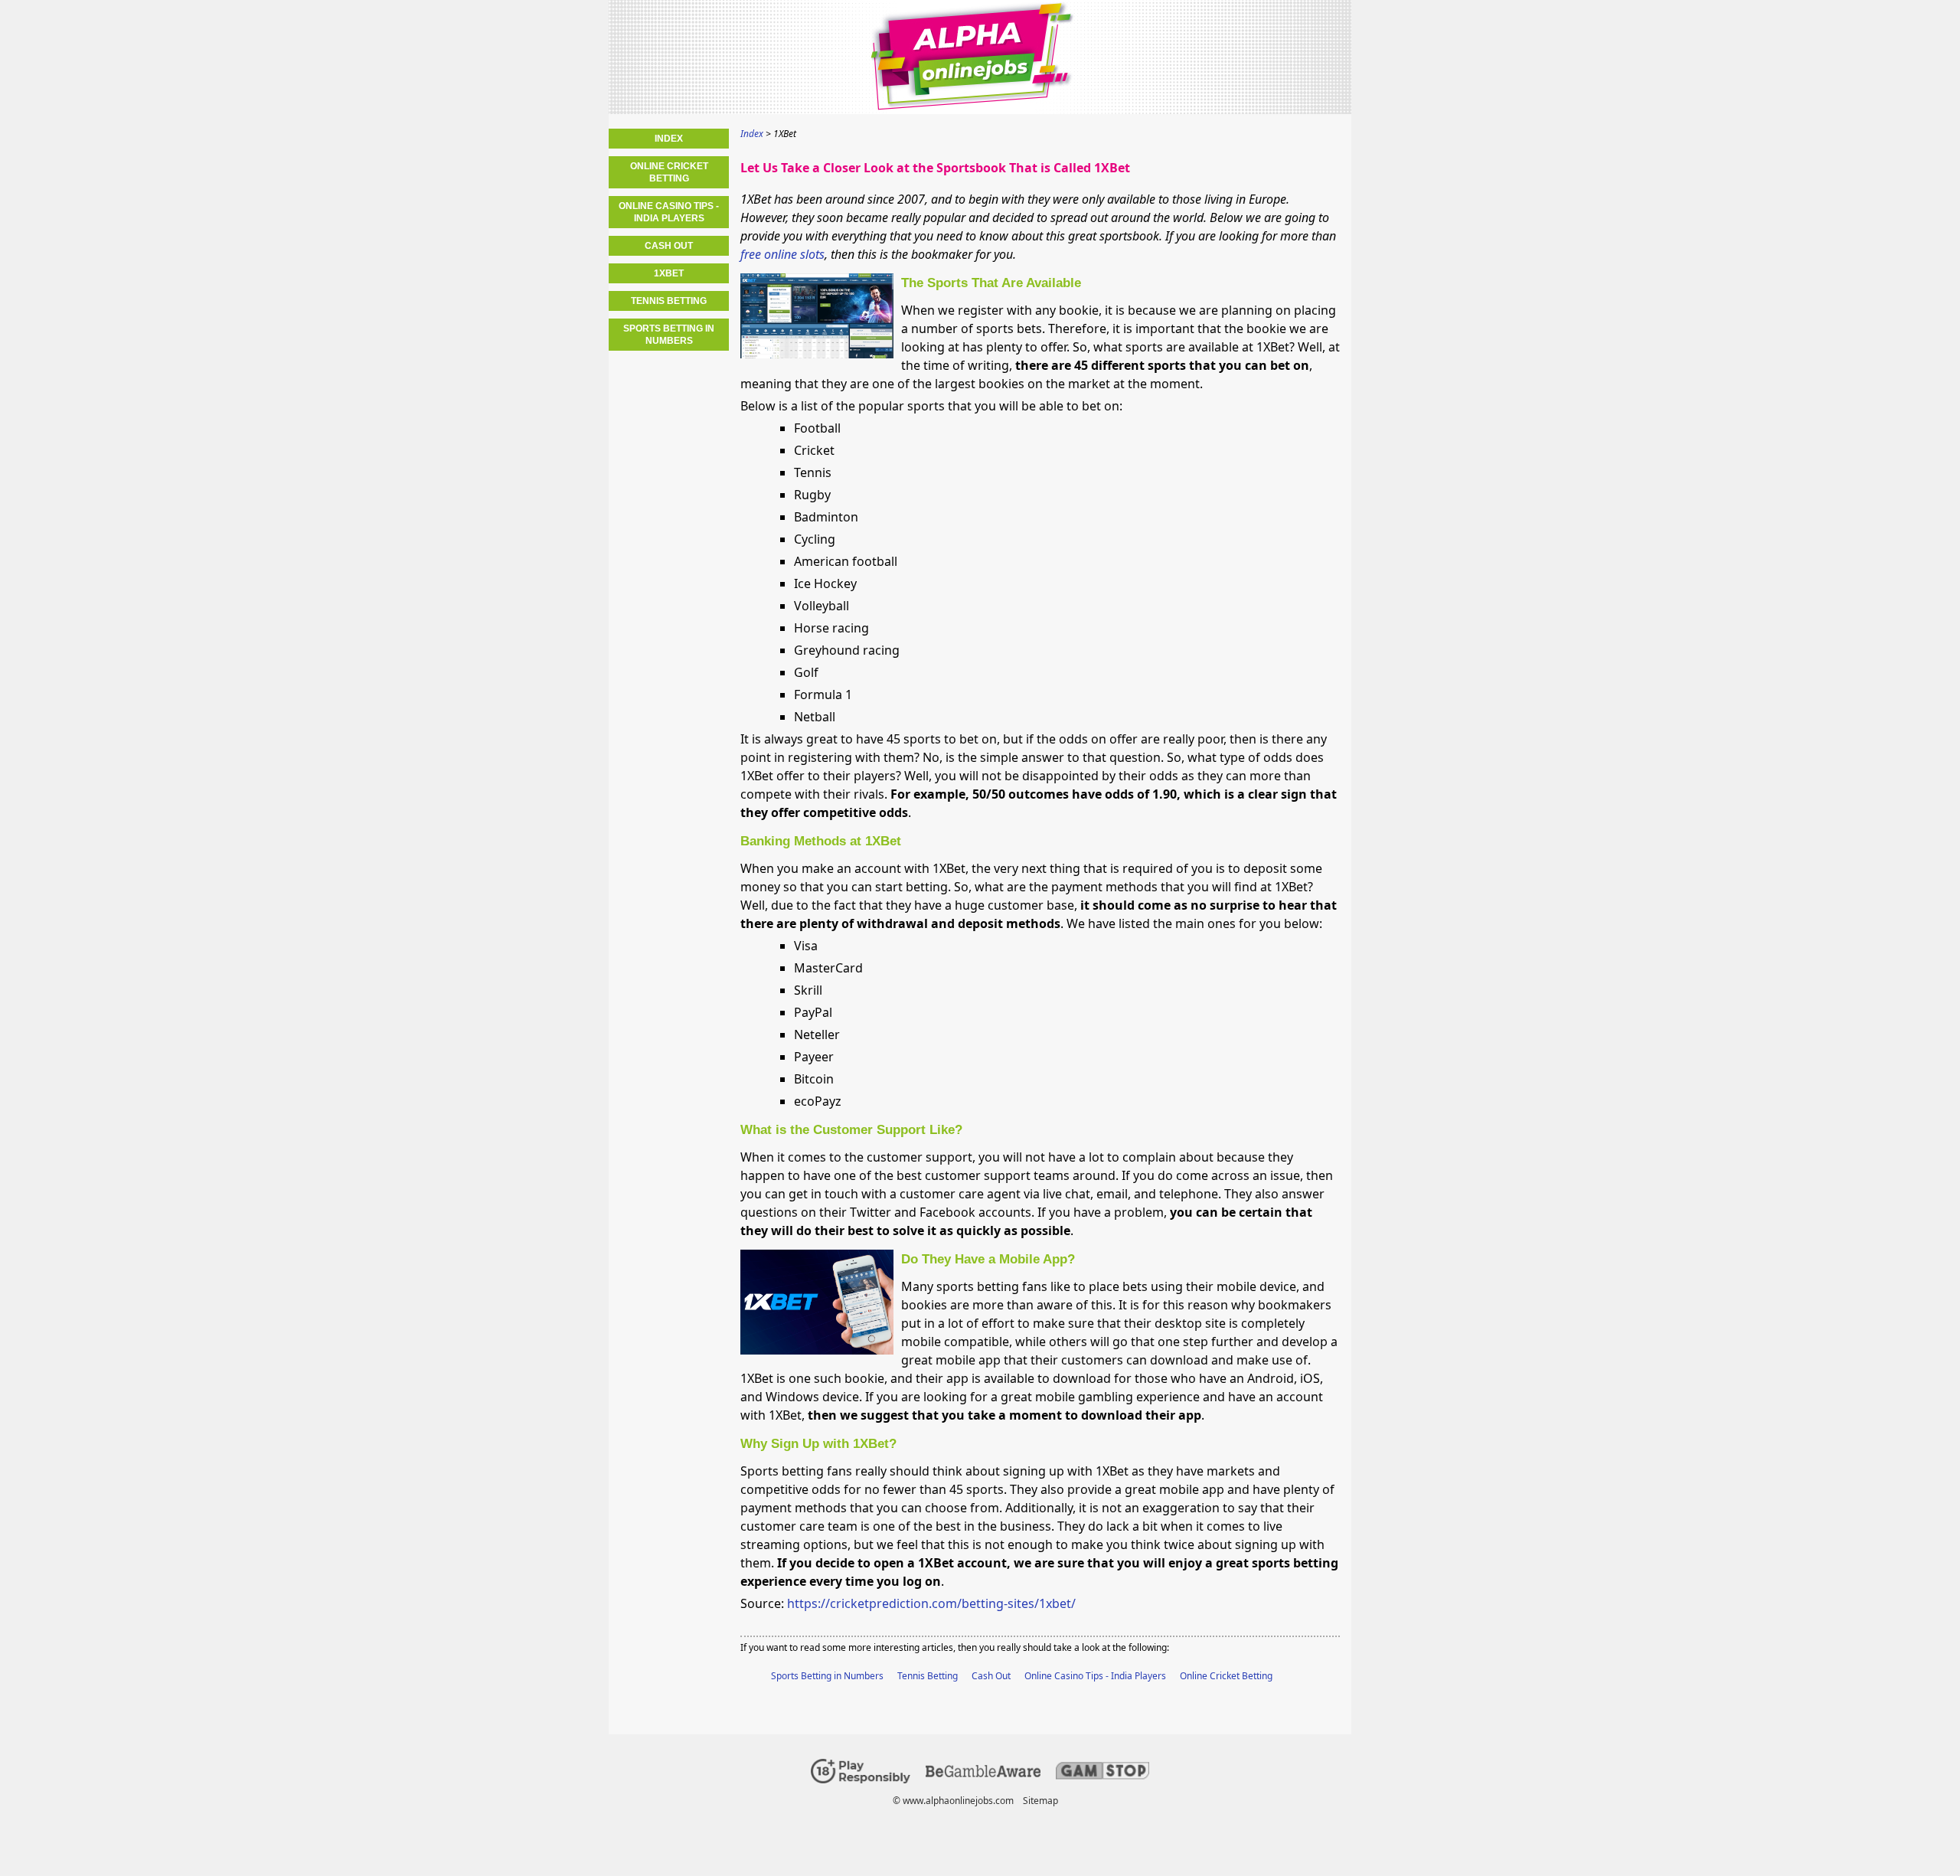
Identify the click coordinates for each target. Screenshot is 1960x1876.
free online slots (782, 254)
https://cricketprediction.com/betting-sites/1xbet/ (931, 1603)
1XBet (669, 273)
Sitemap (1040, 1801)
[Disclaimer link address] (983, 1774)
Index (669, 139)
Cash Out (991, 1676)
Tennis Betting (928, 1676)
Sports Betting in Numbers (827, 1676)
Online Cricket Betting (1226, 1676)
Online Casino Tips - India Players (1095, 1676)
